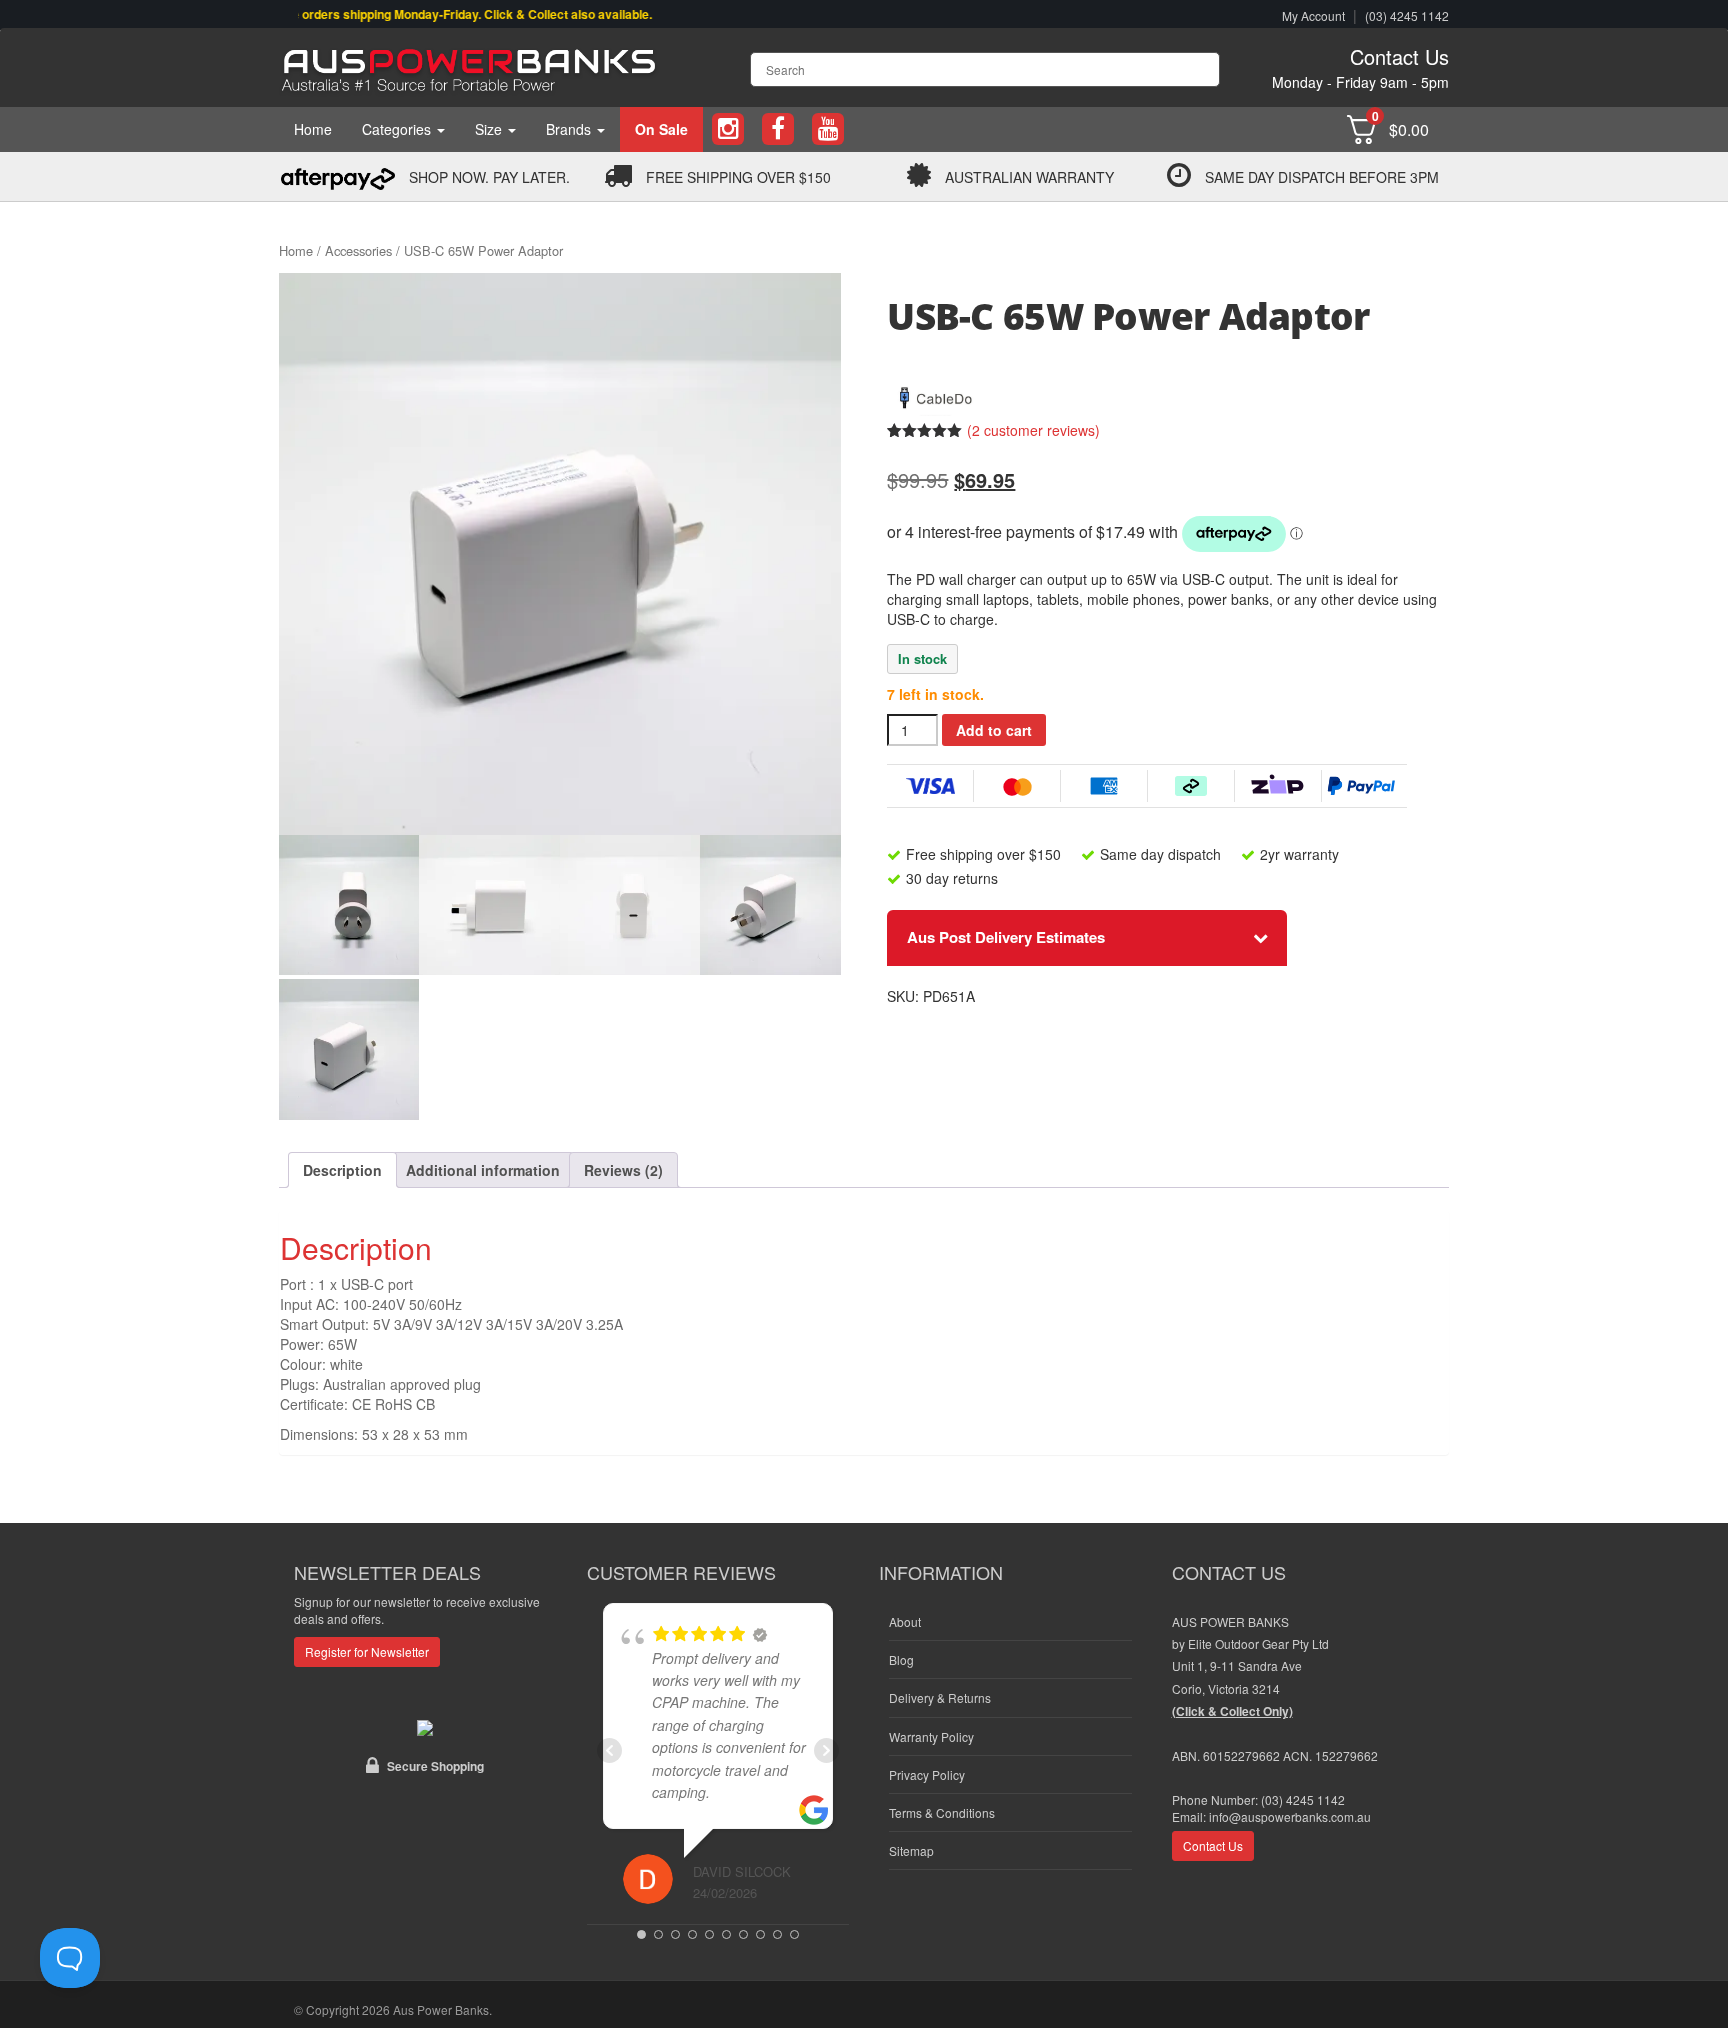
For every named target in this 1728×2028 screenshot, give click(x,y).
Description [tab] (342, 1170)
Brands (570, 129)
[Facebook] (778, 129)
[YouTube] (828, 129)
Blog (901, 1659)
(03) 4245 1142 (1407, 15)
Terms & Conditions (942, 1812)
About (905, 1621)
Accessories (358, 250)
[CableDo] (937, 394)
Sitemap (911, 1850)
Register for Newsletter (367, 1651)
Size (490, 129)
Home (313, 129)
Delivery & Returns (940, 1697)
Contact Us (1399, 56)
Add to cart (994, 730)
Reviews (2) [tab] (623, 1170)
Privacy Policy (927, 1774)
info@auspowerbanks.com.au (1290, 1816)
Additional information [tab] (483, 1170)
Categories (398, 129)
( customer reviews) (1033, 430)
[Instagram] (728, 129)
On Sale (661, 129)
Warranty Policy (931, 1736)
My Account (1313, 15)
